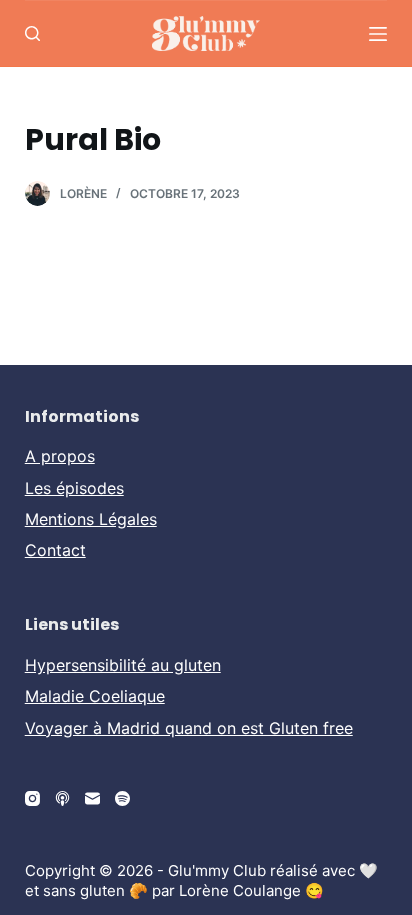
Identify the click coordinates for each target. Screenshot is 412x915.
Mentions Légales (91, 519)
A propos (60, 456)
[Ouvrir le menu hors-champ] (378, 34)
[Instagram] (32, 798)
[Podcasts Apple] (62, 798)
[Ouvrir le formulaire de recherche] (32, 33)
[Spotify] (122, 798)
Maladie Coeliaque (95, 696)
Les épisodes (74, 488)
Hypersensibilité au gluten (123, 665)
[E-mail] (92, 798)
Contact (55, 550)
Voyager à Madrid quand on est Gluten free (189, 728)
